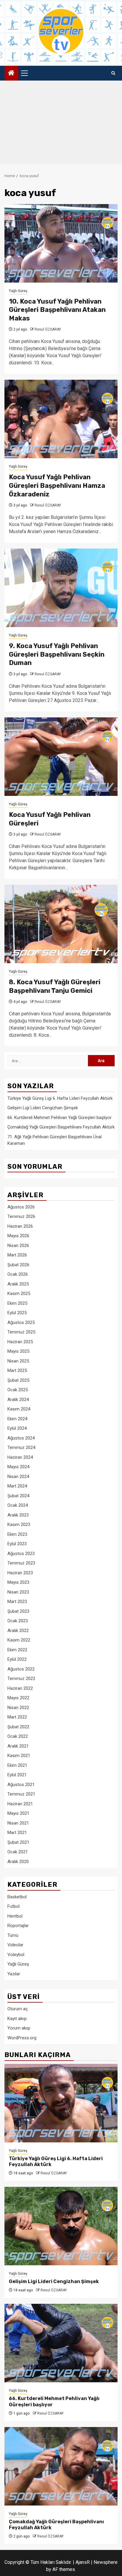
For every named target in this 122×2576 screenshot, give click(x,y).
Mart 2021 (17, 1833)
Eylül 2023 (17, 1544)
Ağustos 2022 (21, 1669)
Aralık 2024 (18, 1400)
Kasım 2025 (19, 1293)
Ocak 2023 (18, 1621)
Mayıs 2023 (18, 1582)
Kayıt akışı (17, 2019)
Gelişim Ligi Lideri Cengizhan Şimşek (43, 1108)
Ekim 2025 (17, 1303)
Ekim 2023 (17, 1534)
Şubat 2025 (18, 1380)
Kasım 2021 (19, 1756)
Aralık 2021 (18, 1746)
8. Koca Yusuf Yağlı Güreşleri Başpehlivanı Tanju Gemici (55, 986)
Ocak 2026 (18, 1274)
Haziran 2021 (20, 1804)
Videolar (15, 1945)
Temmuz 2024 (21, 1448)
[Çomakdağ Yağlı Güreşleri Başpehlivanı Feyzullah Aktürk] (61, 2466)
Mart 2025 (17, 1370)
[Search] (113, 73)
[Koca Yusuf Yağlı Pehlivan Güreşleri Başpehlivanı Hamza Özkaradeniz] (61, 419)
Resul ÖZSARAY (48, 329)
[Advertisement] (61, 124)
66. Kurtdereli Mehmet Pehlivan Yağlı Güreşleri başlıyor (60, 1118)
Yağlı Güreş (18, 291)
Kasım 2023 (19, 1525)
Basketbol (17, 1897)
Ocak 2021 (18, 1852)
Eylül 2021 (17, 1775)
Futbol (13, 1906)
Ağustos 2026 (21, 1207)
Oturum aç (18, 2009)
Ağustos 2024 (21, 1438)
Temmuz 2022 (21, 1679)
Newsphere (106, 2562)
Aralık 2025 (18, 1284)
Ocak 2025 (18, 1390)
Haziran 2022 (20, 1688)
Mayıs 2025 (18, 1351)
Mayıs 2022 (18, 1698)
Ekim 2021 (17, 1765)
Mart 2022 (17, 1717)
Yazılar (14, 1974)
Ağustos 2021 (21, 1785)
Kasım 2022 (19, 1640)
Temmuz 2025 (21, 1332)
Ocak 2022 (18, 1736)
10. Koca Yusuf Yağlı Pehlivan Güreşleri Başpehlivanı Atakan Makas (57, 310)
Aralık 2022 (18, 1631)
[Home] (11, 73)
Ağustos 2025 (21, 1323)
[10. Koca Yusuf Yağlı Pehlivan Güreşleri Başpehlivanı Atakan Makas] (61, 243)
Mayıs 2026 (18, 1236)
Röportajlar (18, 1926)
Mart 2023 (17, 1602)
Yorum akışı (19, 2028)
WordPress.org (22, 2038)
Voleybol (16, 1955)
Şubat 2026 (18, 1265)
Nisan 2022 (18, 1708)
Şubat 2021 (18, 1842)
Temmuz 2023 (21, 1563)
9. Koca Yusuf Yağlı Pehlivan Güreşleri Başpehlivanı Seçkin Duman (57, 654)
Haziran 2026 (20, 1226)
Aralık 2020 (18, 1862)
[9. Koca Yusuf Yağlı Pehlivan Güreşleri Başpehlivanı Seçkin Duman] (61, 588)
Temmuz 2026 (21, 1216)
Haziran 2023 (20, 1573)
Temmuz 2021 (21, 1794)
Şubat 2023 (18, 1611)
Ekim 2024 (17, 1419)
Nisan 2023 (18, 1592)
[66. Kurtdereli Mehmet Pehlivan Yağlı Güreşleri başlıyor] (61, 2343)
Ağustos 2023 (21, 1554)
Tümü (13, 1935)
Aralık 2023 (18, 1515)
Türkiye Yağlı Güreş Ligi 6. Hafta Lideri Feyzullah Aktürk (60, 1098)
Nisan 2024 (18, 1477)
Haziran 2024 (20, 1457)
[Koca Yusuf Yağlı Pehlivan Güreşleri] (61, 757)
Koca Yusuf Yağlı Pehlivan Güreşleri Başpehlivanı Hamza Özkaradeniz (57, 485)
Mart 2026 (17, 1255)
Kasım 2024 (19, 1409)
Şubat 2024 (18, 1496)
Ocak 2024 (18, 1505)
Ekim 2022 (17, 1650)
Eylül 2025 (17, 1313)
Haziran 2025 (20, 1342)
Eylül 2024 (17, 1428)
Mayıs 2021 (18, 1813)
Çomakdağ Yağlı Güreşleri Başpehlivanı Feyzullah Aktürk (61, 1127)
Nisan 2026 (18, 1245)
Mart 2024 (17, 1486)
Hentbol (15, 1916)
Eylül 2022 (17, 1659)
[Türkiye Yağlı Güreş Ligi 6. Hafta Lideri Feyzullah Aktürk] (61, 2103)
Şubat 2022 (18, 1727)
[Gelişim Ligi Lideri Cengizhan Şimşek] (61, 2226)
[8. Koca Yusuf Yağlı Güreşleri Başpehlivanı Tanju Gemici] (61, 924)
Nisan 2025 (18, 1361)
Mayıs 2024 (18, 1467)
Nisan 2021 (18, 1823)
